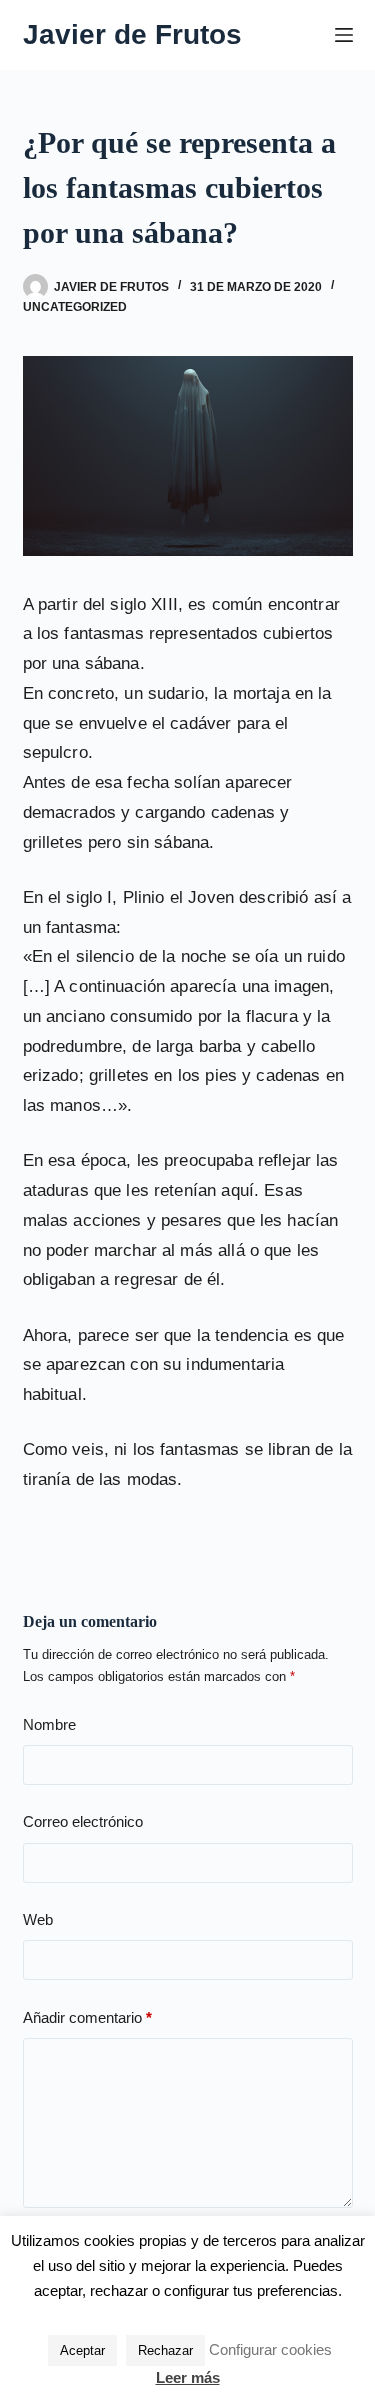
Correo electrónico (83, 1821)
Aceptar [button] (82, 2350)
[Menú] (344, 35)
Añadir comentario (87, 2017)
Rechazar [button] (165, 2350)
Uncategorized (75, 307)
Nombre (49, 1724)
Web (38, 1919)
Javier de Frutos (132, 34)
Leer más (188, 2377)
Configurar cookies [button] (270, 2349)
